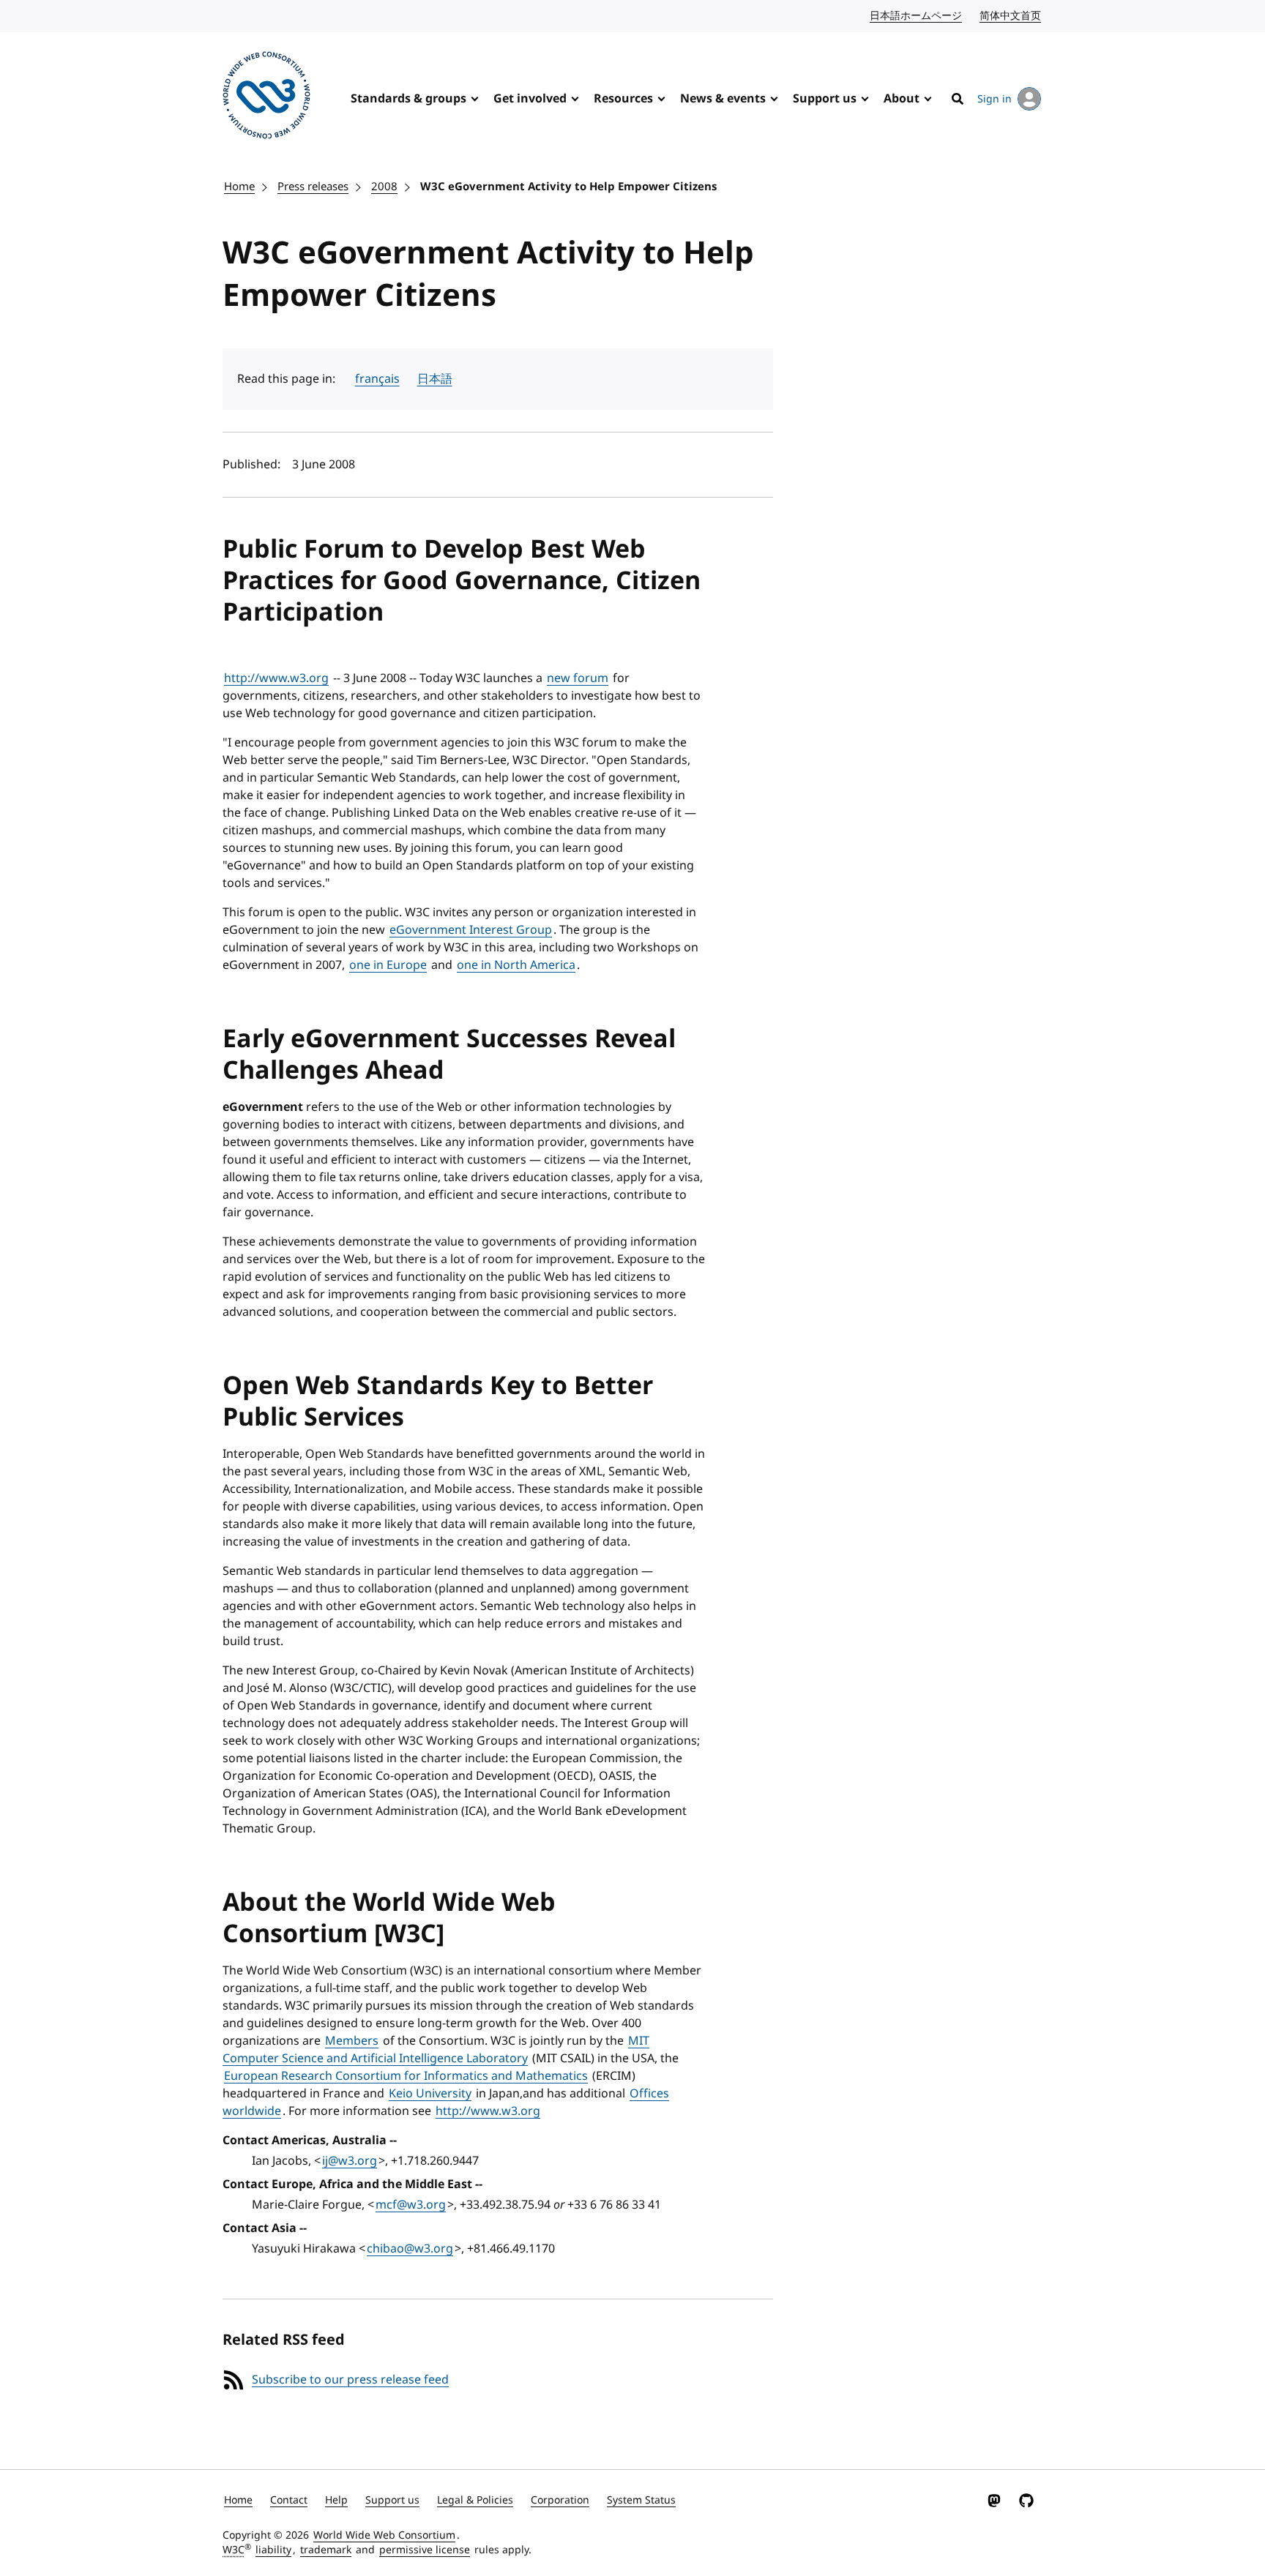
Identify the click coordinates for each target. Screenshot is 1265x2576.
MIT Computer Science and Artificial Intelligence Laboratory (436, 2050)
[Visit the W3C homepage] (266, 98)
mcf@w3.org (411, 2205)
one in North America (516, 965)
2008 (384, 187)
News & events (723, 99)
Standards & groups (408, 99)
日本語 (435, 379)
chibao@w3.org (410, 2249)
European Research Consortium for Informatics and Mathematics (406, 2076)
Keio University (430, 2094)
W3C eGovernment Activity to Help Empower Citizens (568, 187)
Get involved (530, 99)
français (377, 379)
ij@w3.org (350, 2161)
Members (352, 2041)
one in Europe (388, 965)
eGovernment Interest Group (471, 930)
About (902, 99)
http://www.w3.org (276, 678)
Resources (623, 99)
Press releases (313, 187)
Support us (825, 99)
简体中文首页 (1011, 16)
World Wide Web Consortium (384, 2535)
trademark (326, 2550)
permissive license (425, 2550)
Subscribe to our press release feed (350, 2380)
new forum (578, 678)
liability (273, 2550)
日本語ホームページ (917, 16)
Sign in (995, 99)
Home (239, 187)
